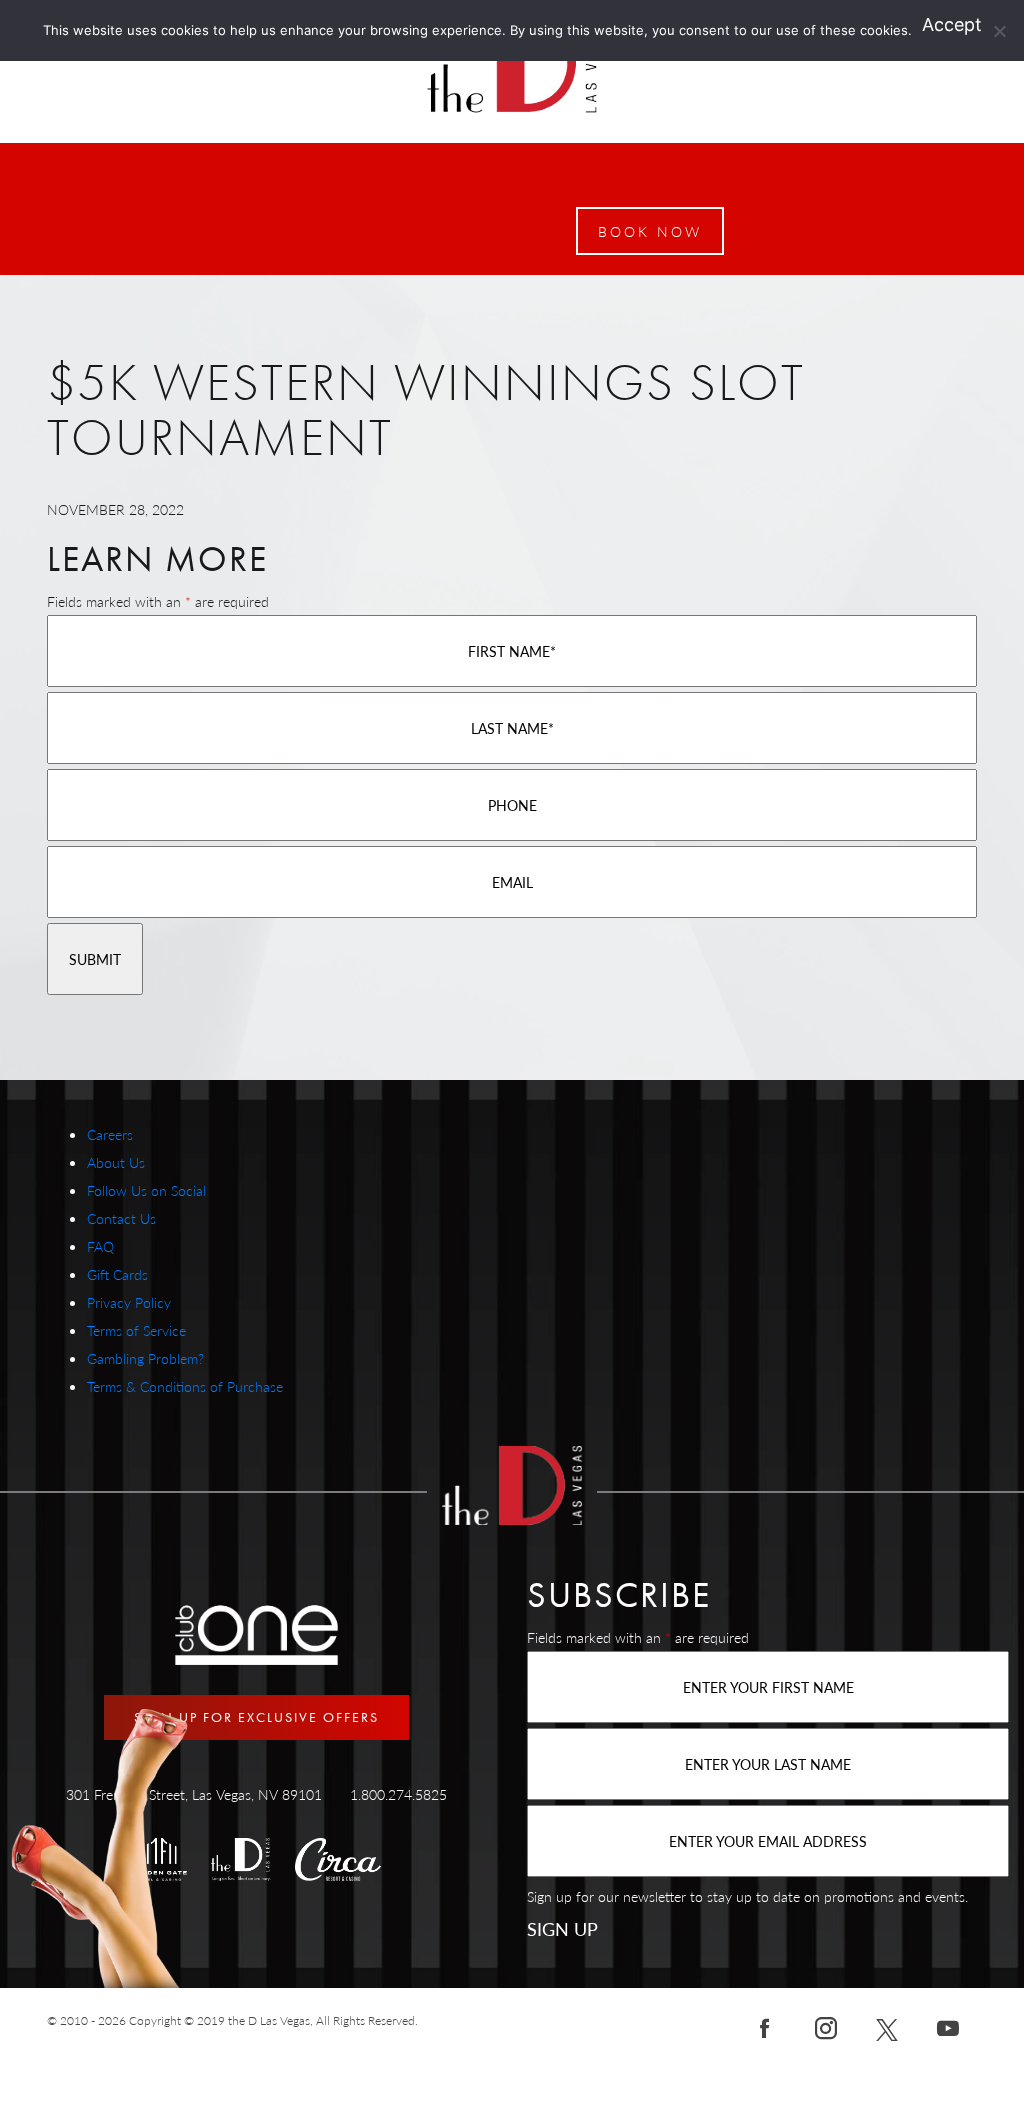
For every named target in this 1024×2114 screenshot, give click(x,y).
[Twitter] (887, 2027)
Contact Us (121, 1218)
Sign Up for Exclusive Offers (256, 1717)
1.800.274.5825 (398, 1794)
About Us (116, 1162)
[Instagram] (826, 2027)
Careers (110, 1134)
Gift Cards (117, 1274)
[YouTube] (948, 2027)
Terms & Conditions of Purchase (185, 1386)
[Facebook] (765, 2027)
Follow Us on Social (146, 1190)
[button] (650, 231)
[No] (999, 31)
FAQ (100, 1246)
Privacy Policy (129, 1302)
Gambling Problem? (145, 1358)
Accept (952, 25)
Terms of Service (136, 1330)
